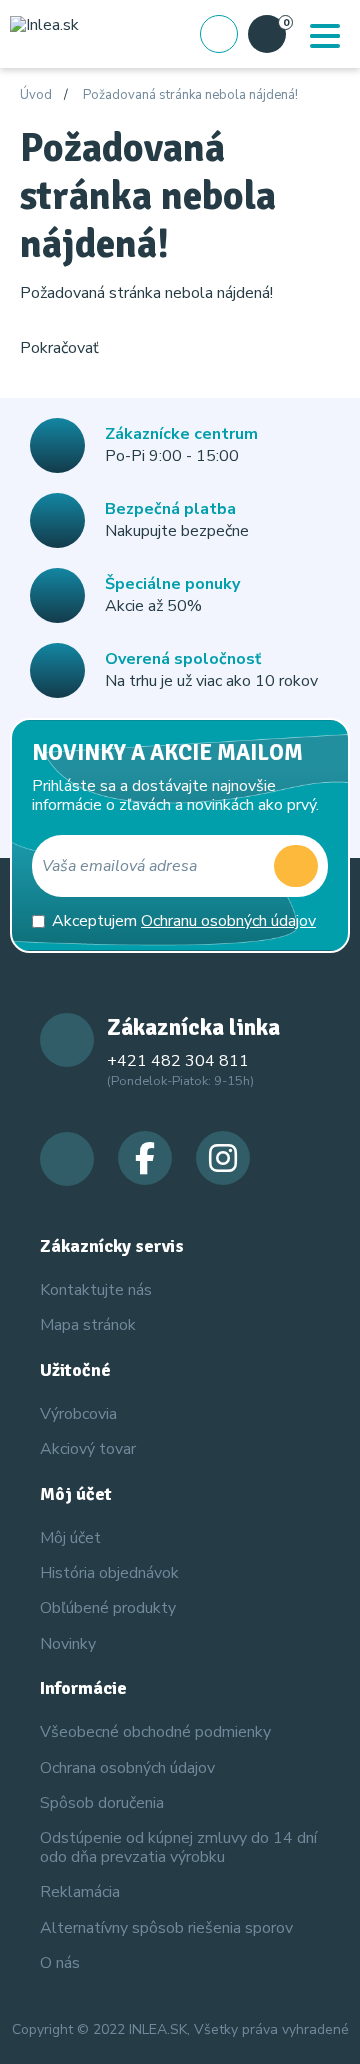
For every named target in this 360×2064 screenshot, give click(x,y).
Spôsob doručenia (102, 1803)
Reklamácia (80, 1892)
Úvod (36, 96)
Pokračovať (59, 348)
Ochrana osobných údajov (127, 1768)
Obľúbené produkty (108, 1608)
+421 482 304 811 (178, 1061)
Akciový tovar (88, 1449)
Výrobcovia (78, 1414)
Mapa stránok (88, 1325)
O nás (60, 1963)
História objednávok (109, 1573)
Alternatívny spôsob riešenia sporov (166, 1928)
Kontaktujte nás (96, 1290)
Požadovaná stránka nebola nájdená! (190, 96)
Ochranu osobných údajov (228, 921)
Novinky (68, 1644)
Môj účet (70, 1538)
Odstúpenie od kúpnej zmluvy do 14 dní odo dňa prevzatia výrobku (178, 1847)
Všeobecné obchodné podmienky (155, 1732)
